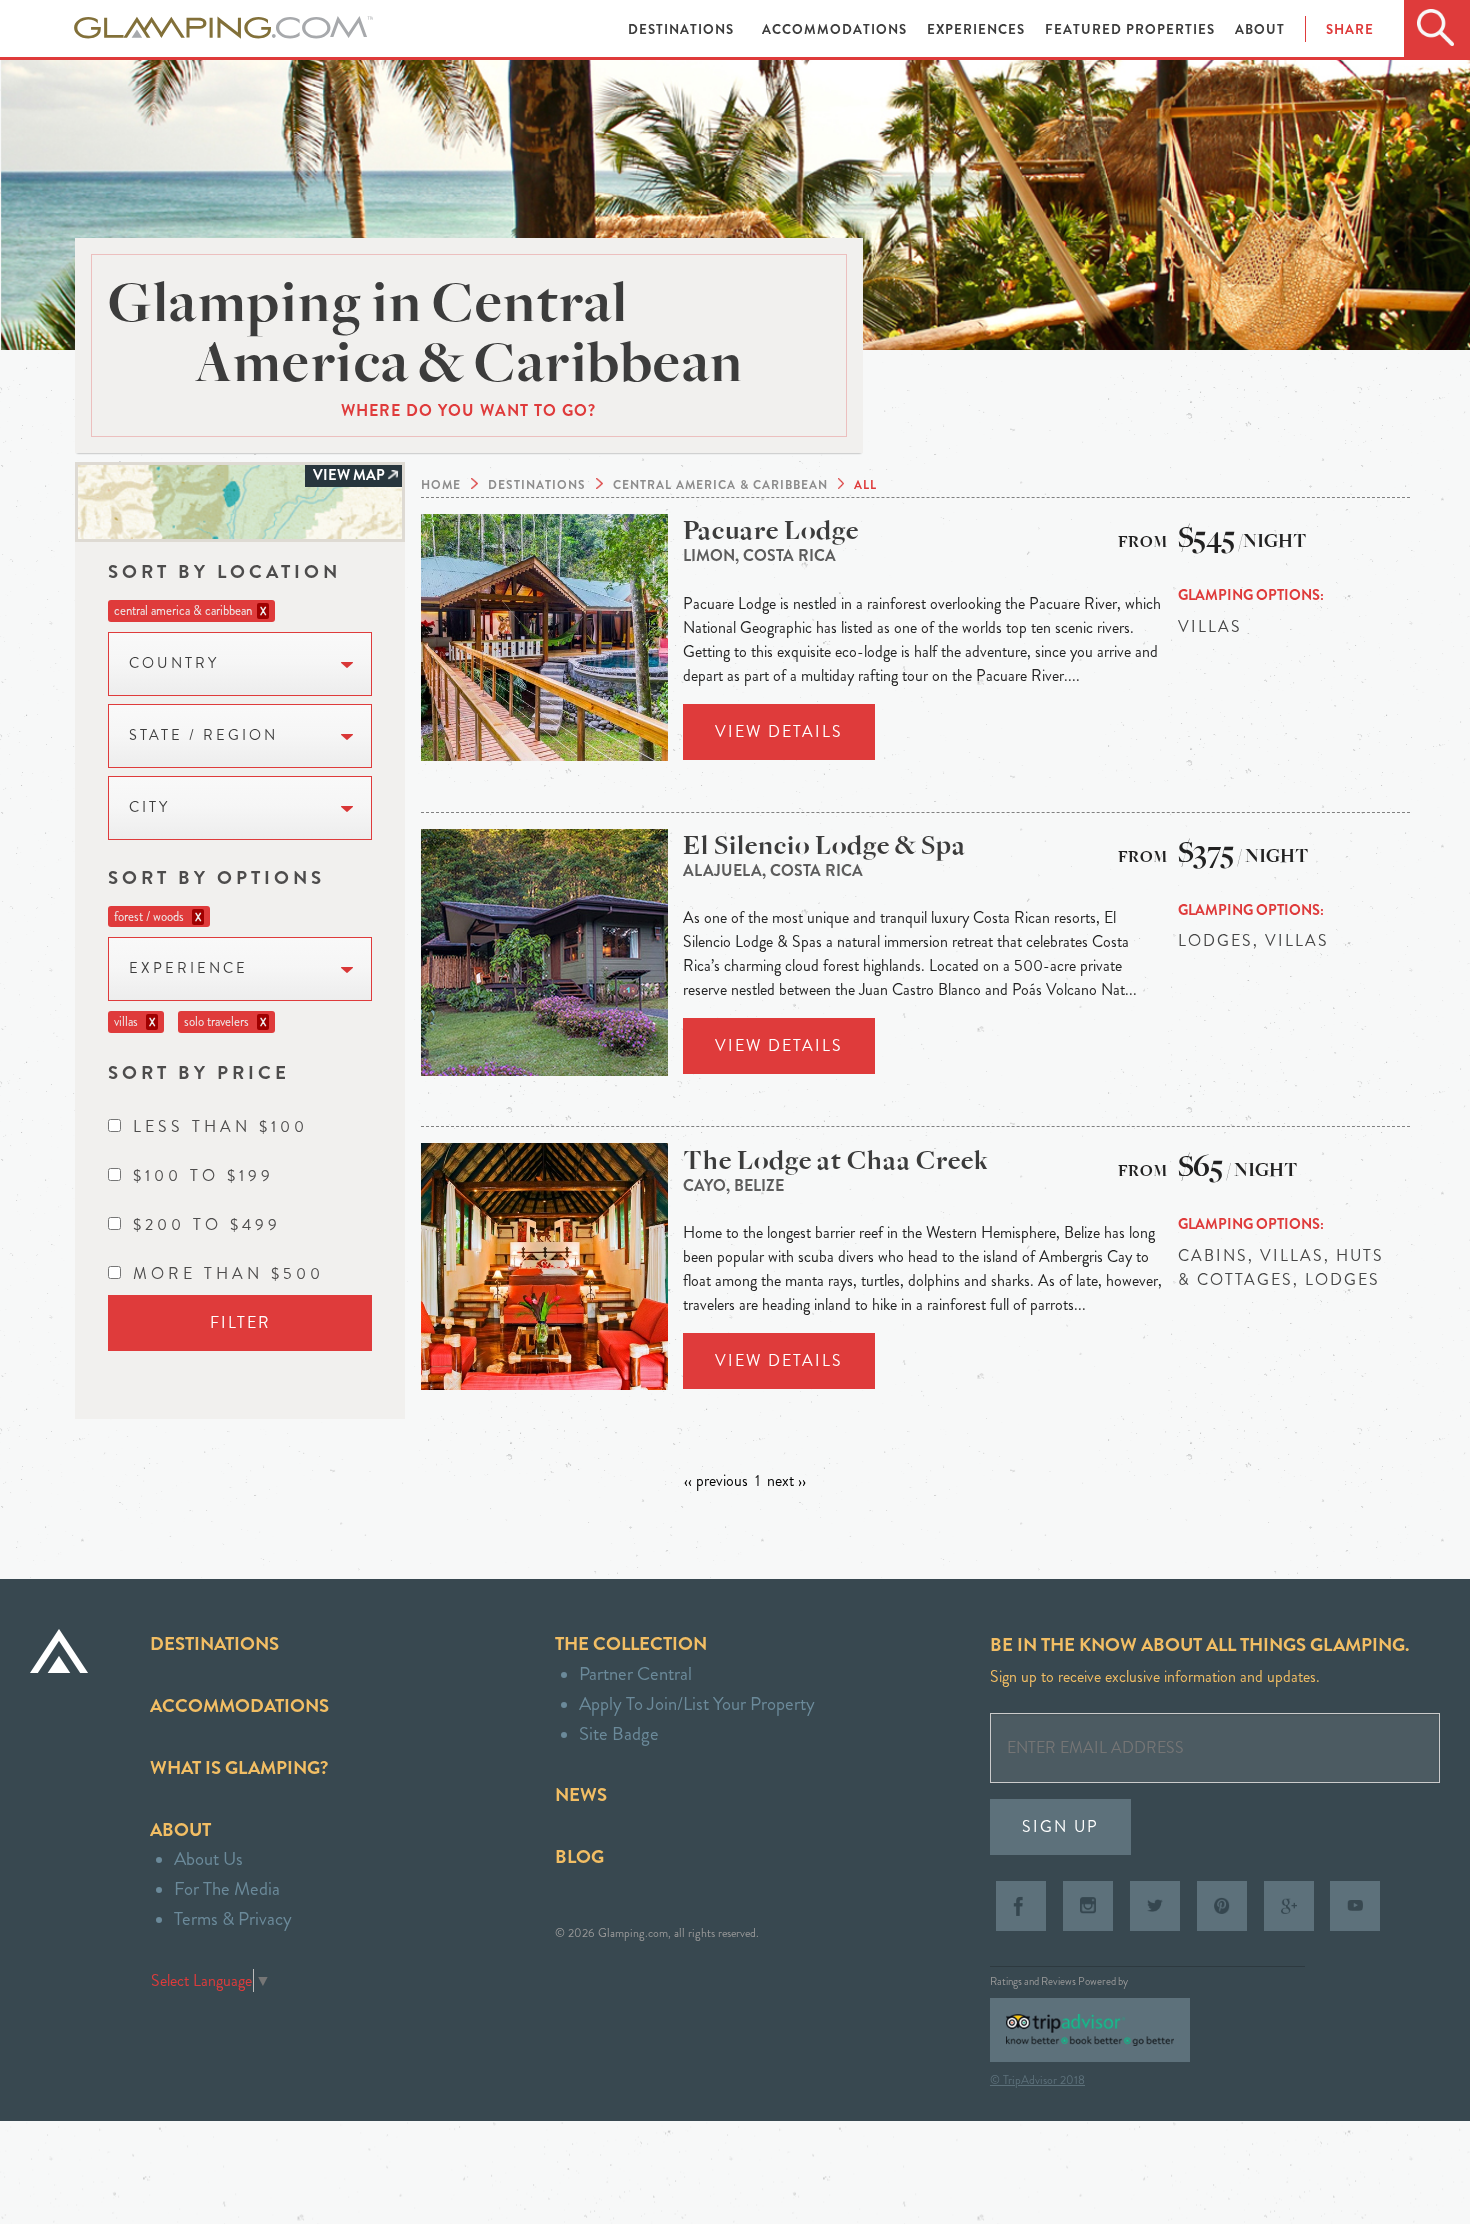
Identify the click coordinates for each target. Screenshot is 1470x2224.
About (1260, 29)
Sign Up (1060, 1826)
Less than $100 (220, 1126)
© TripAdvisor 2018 (1037, 2080)
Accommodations (836, 29)
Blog (579, 1856)
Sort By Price (199, 1072)
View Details (779, 731)
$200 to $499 (207, 1224)
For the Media (227, 1888)
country (174, 663)
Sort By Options (216, 877)
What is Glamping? (239, 1767)
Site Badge (619, 1733)
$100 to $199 (203, 1175)
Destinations (683, 29)
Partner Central (635, 1673)
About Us (208, 1858)
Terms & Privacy (233, 1918)
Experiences (978, 29)
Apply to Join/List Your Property (697, 1703)
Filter (240, 1322)
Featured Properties (1132, 29)
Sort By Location (224, 571)
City (149, 807)
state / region (203, 735)
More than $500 (228, 1273)
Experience (188, 968)
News (581, 1794)
